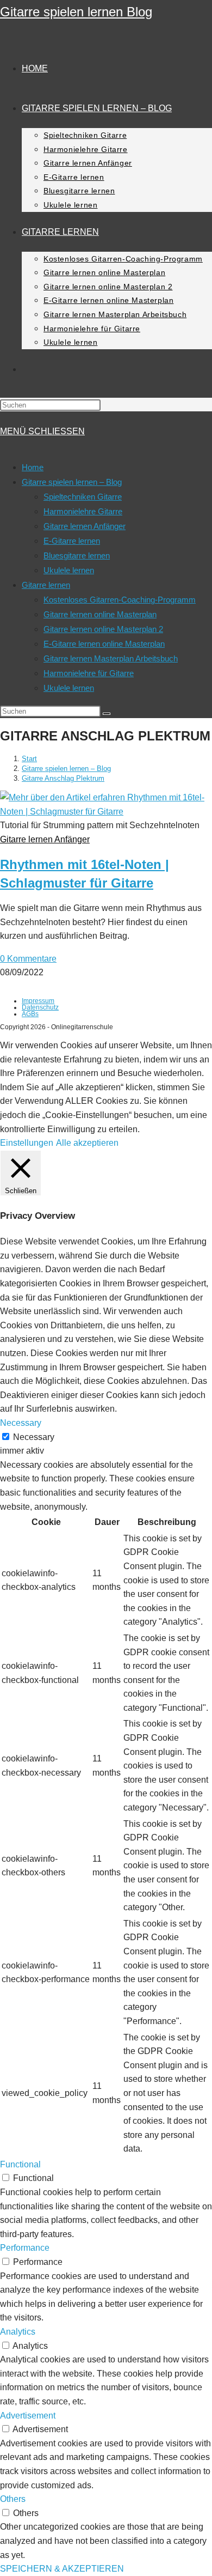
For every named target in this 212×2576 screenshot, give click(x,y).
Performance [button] (25, 2248)
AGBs (30, 1014)
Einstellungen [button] (27, 1143)
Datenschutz (40, 1007)
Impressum (38, 1001)
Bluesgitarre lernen (77, 555)
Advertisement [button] (28, 2416)
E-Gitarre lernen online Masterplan (104, 644)
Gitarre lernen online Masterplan (100, 614)
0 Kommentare (28, 959)
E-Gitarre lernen (72, 541)
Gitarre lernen (46, 585)
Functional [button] (20, 2164)
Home (33, 467)
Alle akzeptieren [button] (87, 1143)
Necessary (34, 1437)
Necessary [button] (21, 1423)
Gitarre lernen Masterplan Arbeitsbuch (111, 658)
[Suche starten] (107, 714)
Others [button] (13, 2499)
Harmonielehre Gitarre (83, 511)
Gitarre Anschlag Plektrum (63, 778)
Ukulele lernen (69, 570)
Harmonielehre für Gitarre (89, 673)
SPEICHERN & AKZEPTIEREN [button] (62, 2569)
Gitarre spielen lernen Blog (76, 12)
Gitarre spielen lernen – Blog (72, 482)
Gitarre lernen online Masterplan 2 (103, 629)
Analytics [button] (18, 2332)
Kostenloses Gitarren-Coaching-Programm (120, 600)
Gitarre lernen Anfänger (85, 526)
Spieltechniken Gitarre (83, 497)
